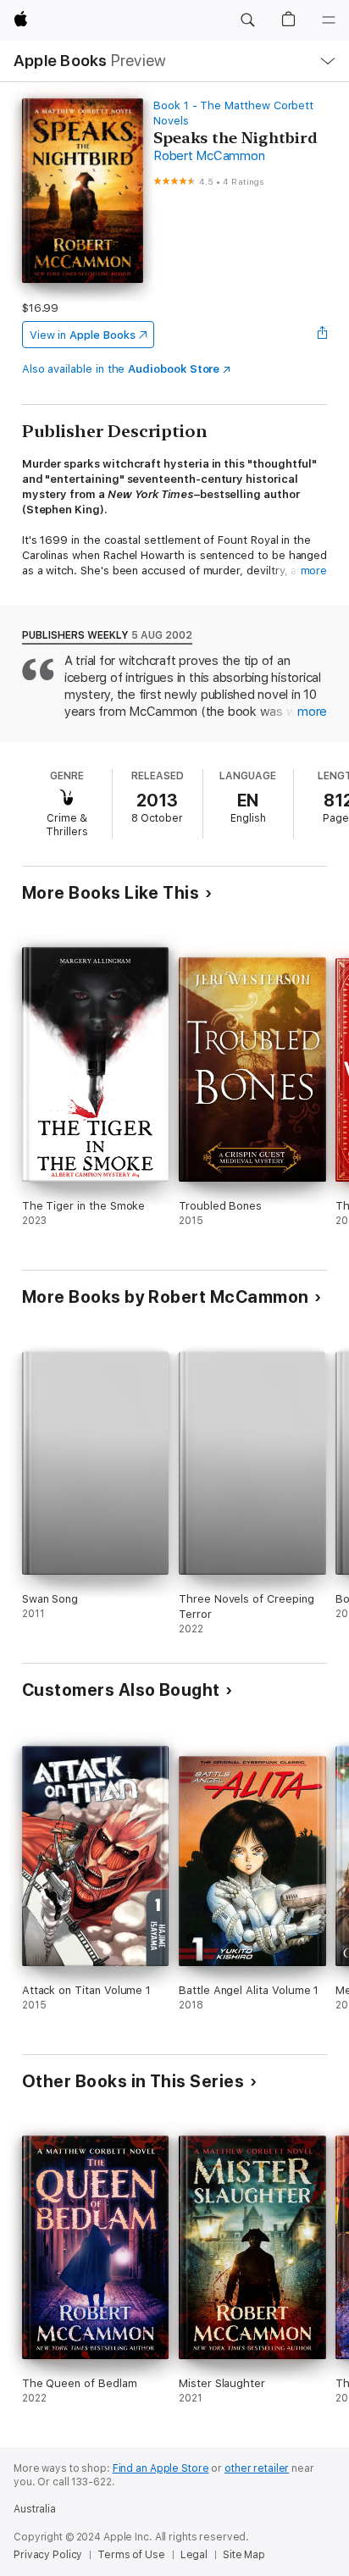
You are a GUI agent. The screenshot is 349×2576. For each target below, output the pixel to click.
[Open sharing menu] (322, 335)
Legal (194, 2555)
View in (83, 335)
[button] (247, 20)
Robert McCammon (209, 156)
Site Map (244, 2555)
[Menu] (329, 20)
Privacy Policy (48, 2555)
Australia (35, 2509)
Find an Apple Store (161, 2468)
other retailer (257, 2468)
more (314, 571)
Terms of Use (131, 2555)
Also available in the (121, 369)
